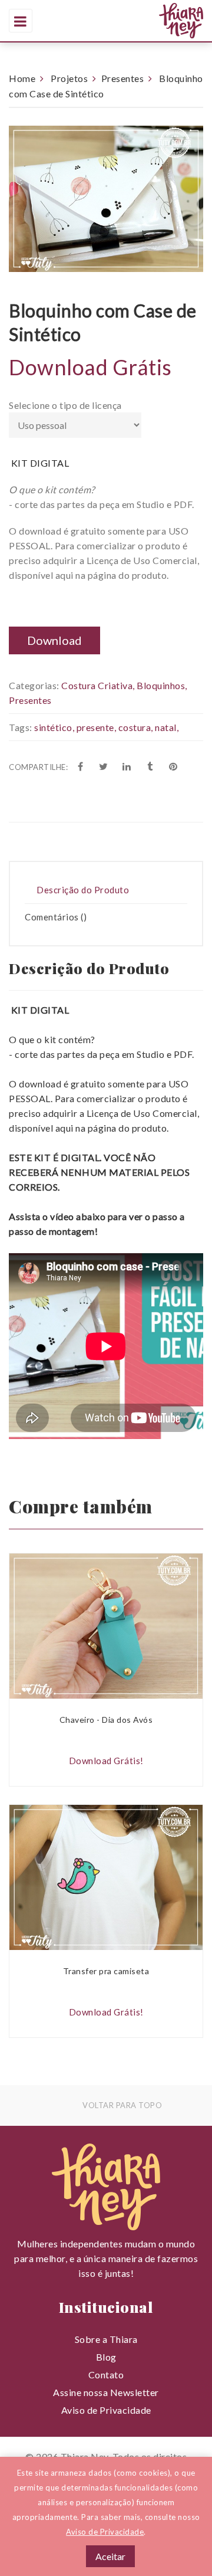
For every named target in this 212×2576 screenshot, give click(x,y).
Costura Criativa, (98, 685)
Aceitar (110, 2556)
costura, (136, 727)
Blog (106, 2357)
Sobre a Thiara (106, 2339)
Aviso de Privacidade (106, 2410)
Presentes (123, 78)
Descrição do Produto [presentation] (83, 890)
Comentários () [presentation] (56, 917)
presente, (97, 727)
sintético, (54, 727)
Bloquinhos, (162, 685)
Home (22, 78)
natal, (167, 727)
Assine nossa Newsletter (106, 2392)
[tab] (106, 890)
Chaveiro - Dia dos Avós (106, 1720)
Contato (106, 2375)
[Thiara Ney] (140, 21)
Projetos (69, 78)
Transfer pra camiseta (106, 1971)
